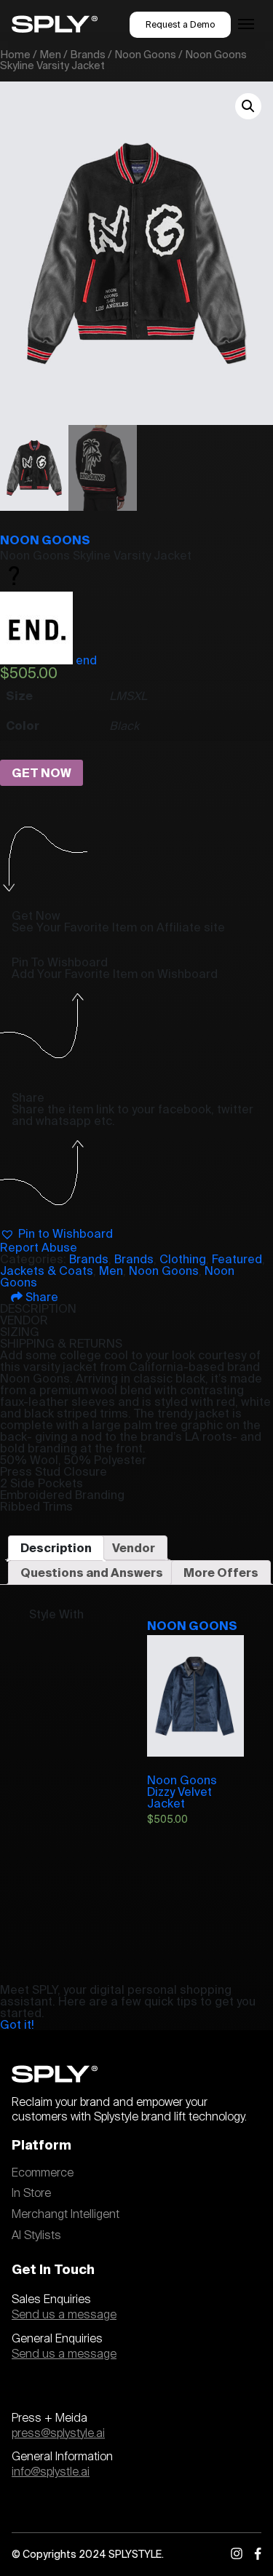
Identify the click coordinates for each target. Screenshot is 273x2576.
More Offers (221, 1573)
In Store (31, 2193)
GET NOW (41, 773)
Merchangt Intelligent (66, 2214)
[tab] (56, 1548)
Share (40, 1297)
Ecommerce (43, 2173)
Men (50, 54)
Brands (88, 54)
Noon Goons (145, 54)
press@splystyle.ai (58, 2433)
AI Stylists (36, 2235)
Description (56, 1548)
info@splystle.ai (51, 2472)
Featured (237, 1259)
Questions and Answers (92, 1573)
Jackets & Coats (47, 1271)
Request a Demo (180, 24)
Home (15, 54)
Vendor (134, 1548)
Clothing (183, 1259)
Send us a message (64, 2315)
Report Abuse (39, 1247)
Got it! (17, 2024)
